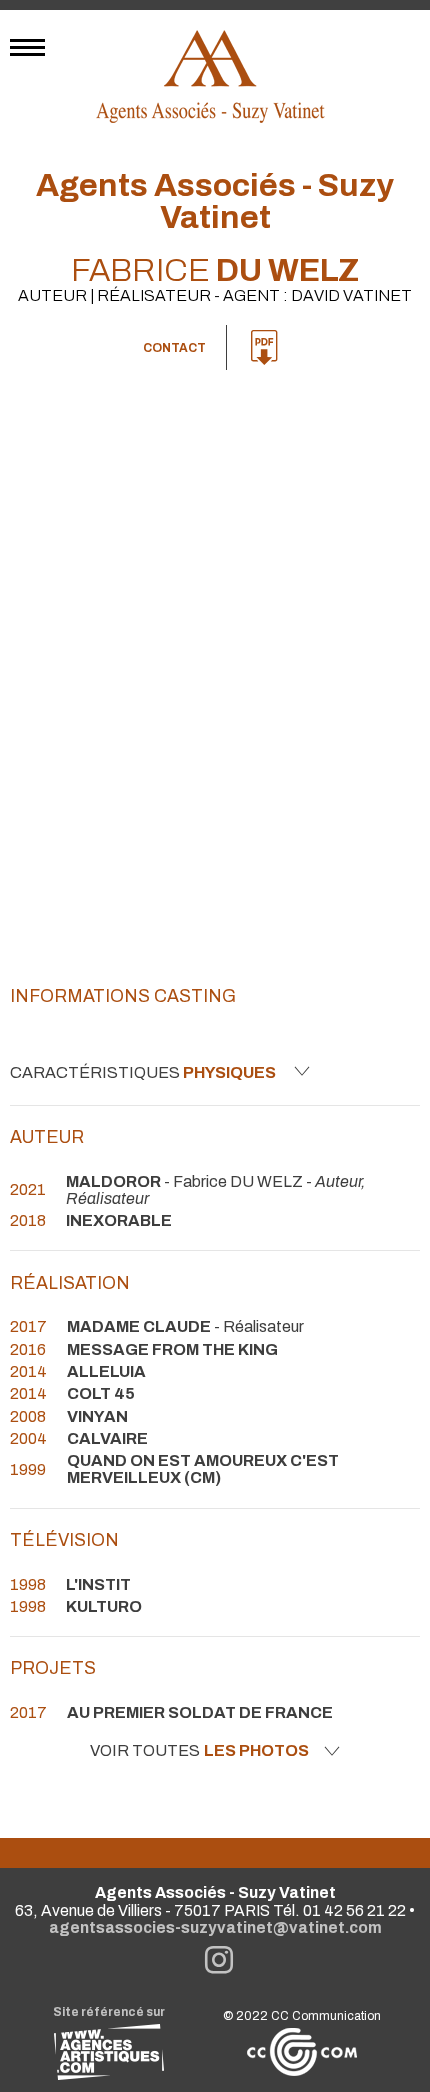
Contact (174, 348)
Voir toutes (199, 1751)
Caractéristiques (143, 1072)
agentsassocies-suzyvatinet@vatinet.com (215, 1927)
